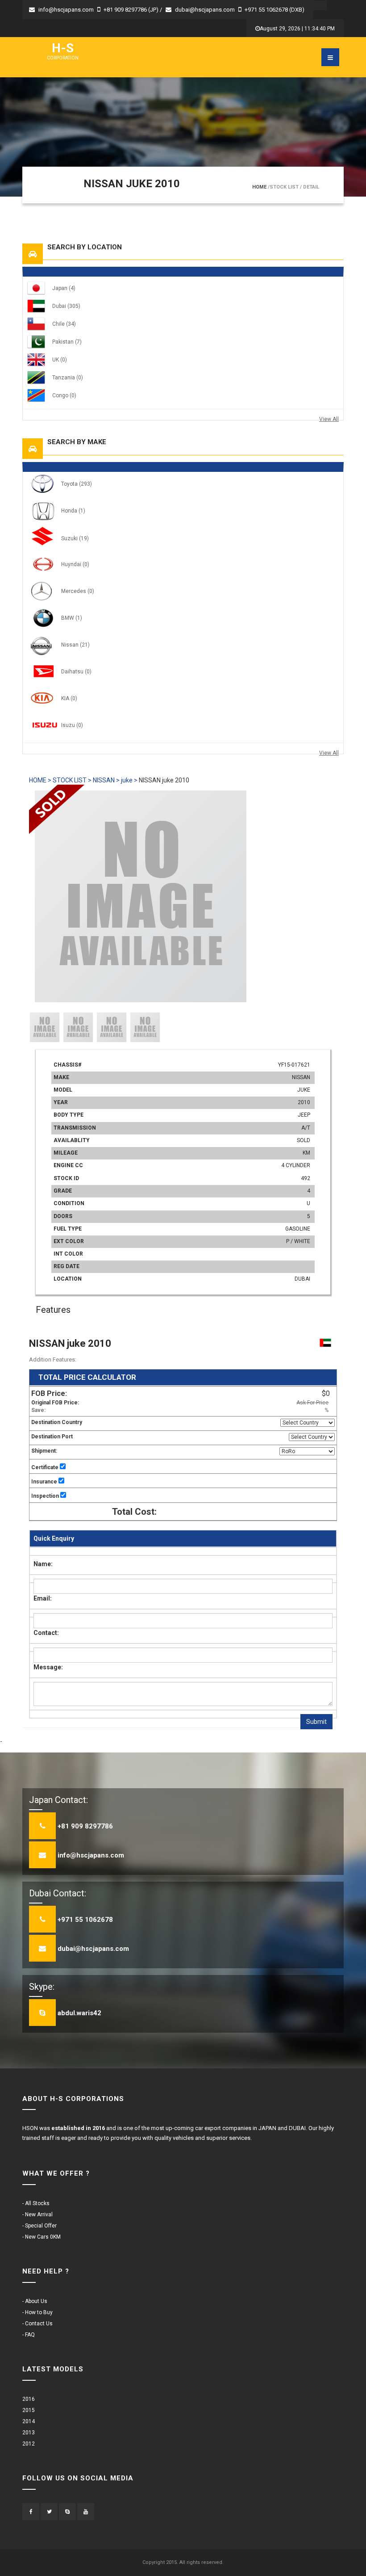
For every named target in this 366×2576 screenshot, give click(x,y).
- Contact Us (37, 2324)
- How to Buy (37, 2312)
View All (329, 419)
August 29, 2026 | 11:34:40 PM (297, 29)
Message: (48, 1667)
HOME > (40, 780)
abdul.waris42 (79, 2013)
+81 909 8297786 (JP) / (133, 10)
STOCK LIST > (72, 780)
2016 (29, 2399)
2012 (29, 2444)
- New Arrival (37, 2215)
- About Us (35, 2301)
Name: (43, 1564)
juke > (130, 780)
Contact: (46, 1633)
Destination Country (57, 1422)
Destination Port (52, 1437)
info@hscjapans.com (66, 10)
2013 (29, 2433)
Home (259, 187)
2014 (29, 2421)
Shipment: (44, 1451)
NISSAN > (107, 780)
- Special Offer (40, 2226)
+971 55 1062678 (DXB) (274, 10)
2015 (29, 2410)
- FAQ (29, 2335)
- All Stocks (36, 2203)
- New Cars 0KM (42, 2237)
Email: (43, 1598)
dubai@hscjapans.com (205, 10)
